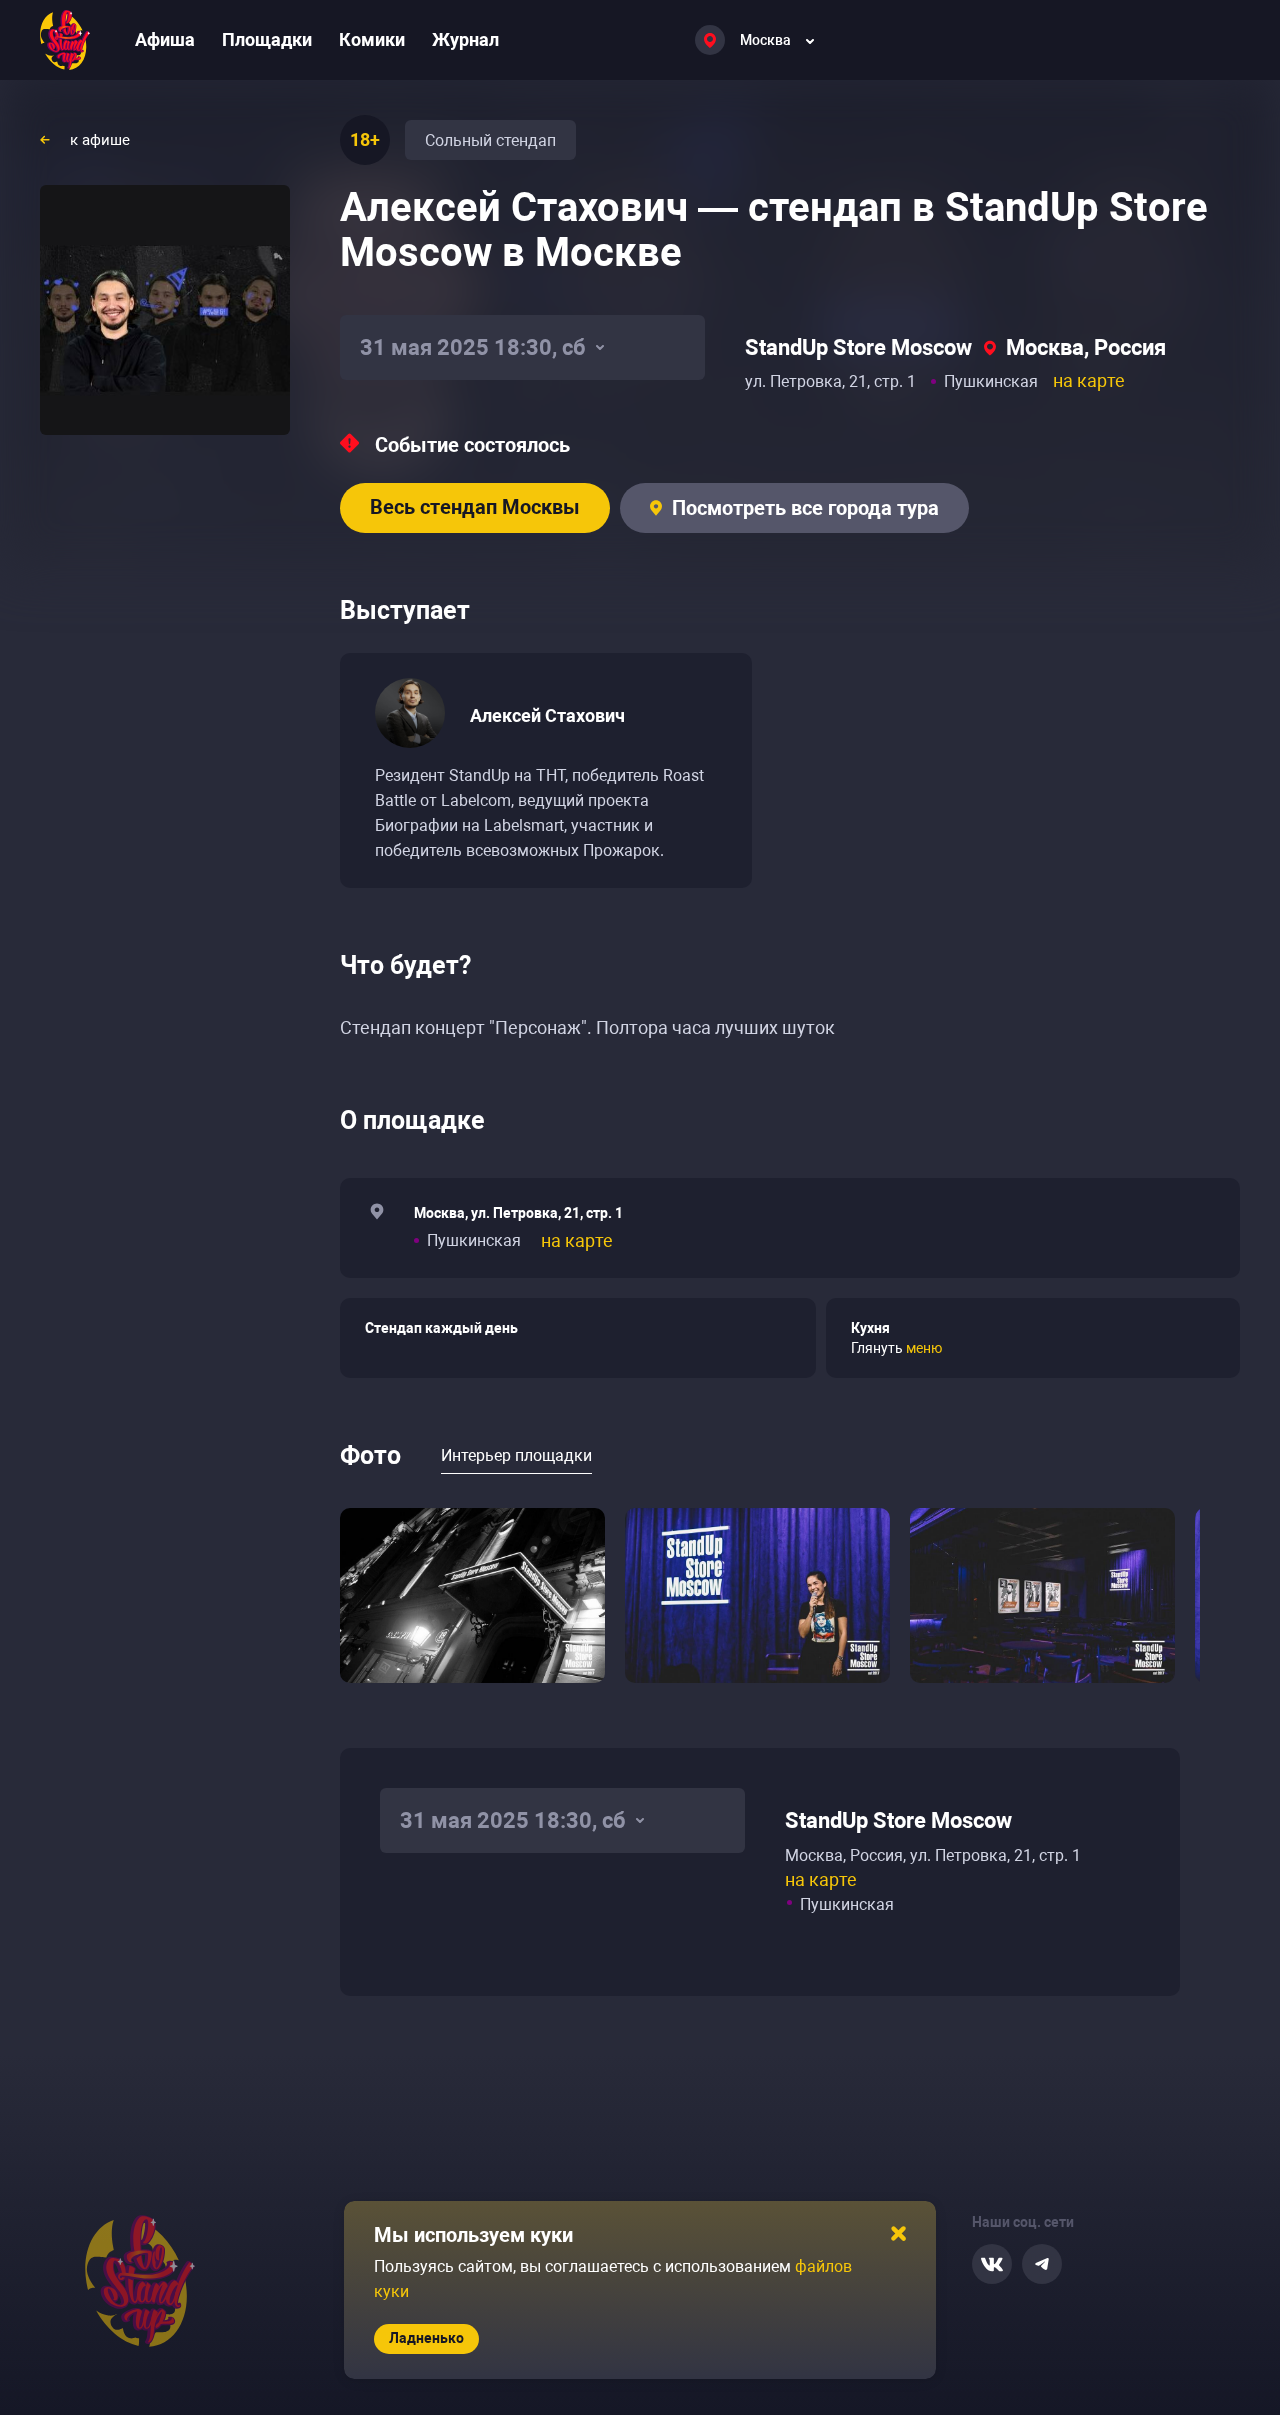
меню (924, 1348)
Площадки (267, 39)
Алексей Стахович (547, 715)
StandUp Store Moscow (858, 347)
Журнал (465, 39)
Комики (372, 39)
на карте (1089, 380)
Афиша (165, 39)
